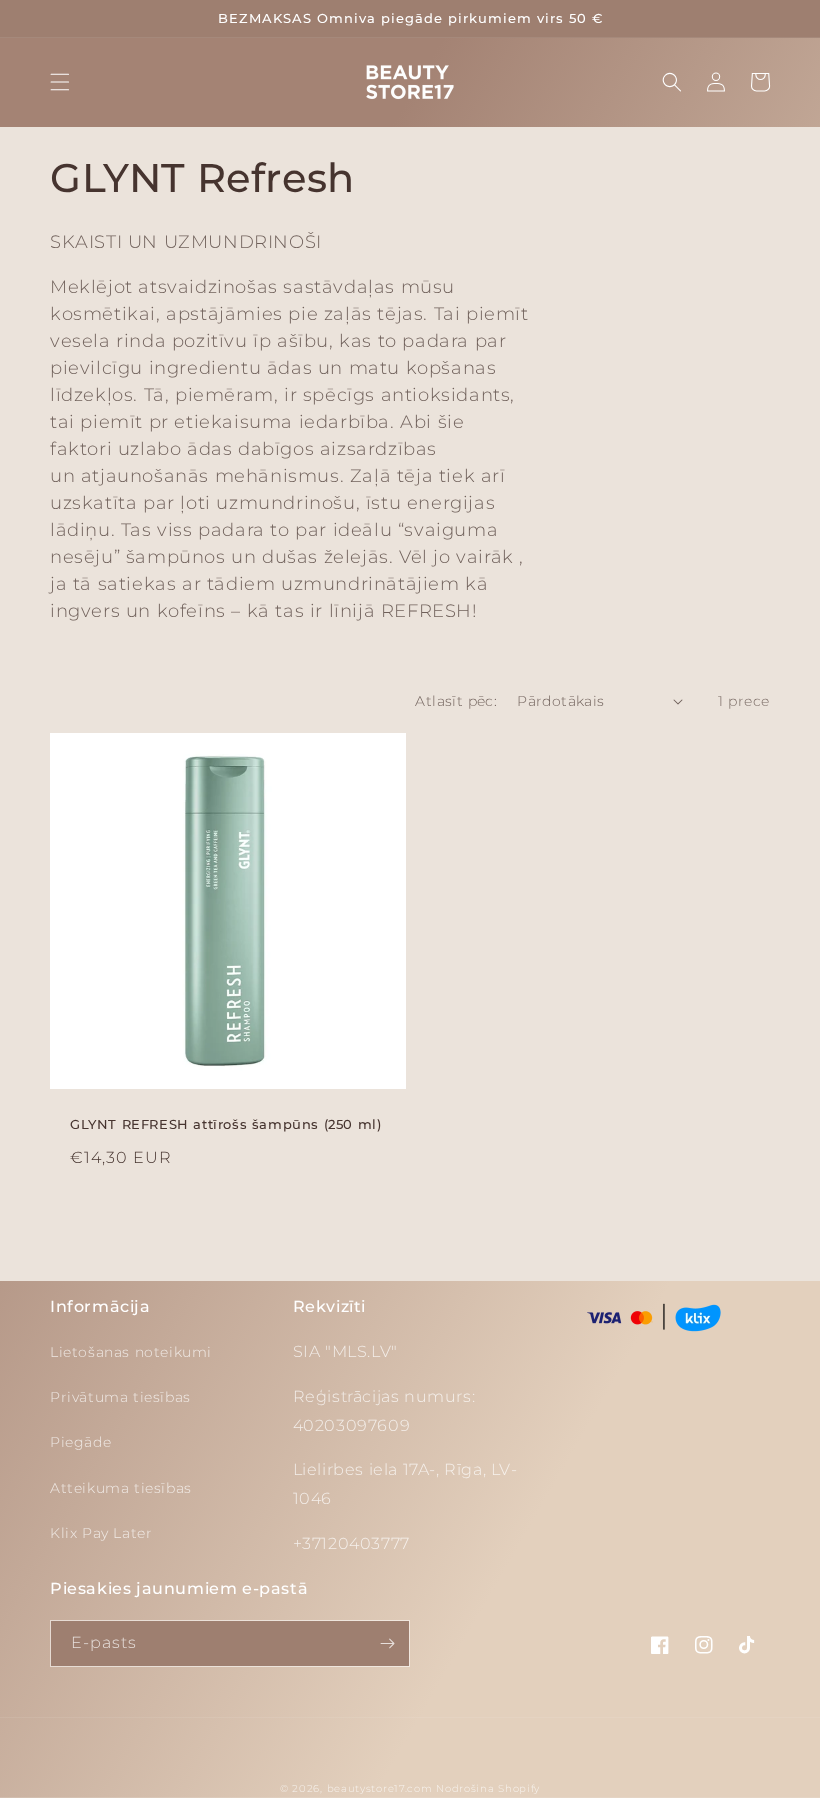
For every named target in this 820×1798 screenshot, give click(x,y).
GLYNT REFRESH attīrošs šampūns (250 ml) (225, 1124)
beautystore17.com (380, 1788)
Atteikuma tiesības (121, 1488)
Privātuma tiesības (120, 1397)
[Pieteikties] (387, 1643)
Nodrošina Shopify (488, 1788)
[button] (60, 82)
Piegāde (80, 1442)
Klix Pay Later (101, 1533)
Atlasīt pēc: (456, 701)
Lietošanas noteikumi (131, 1352)
